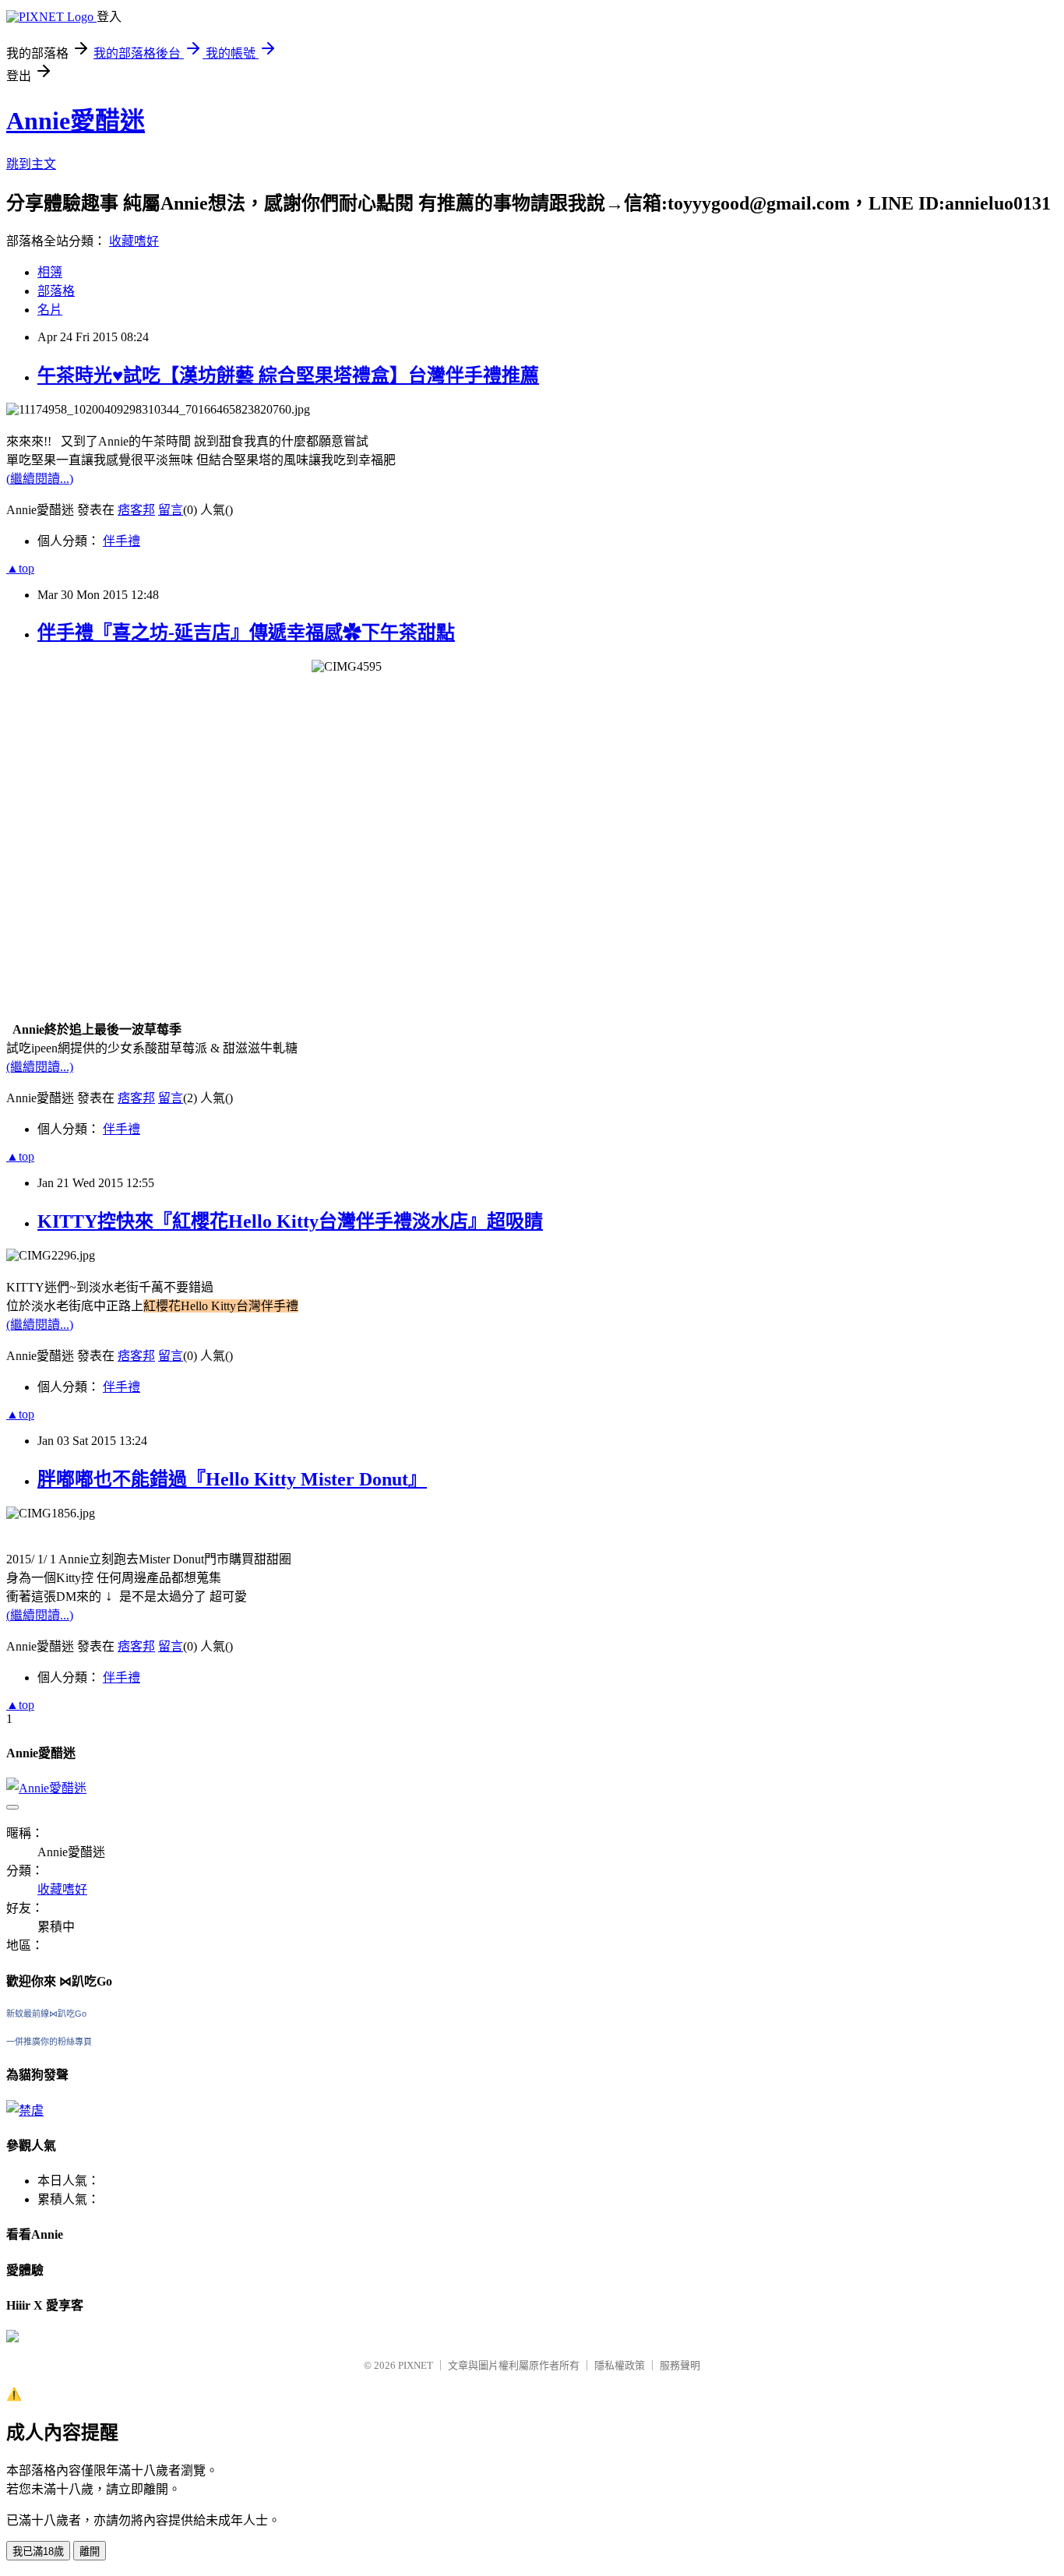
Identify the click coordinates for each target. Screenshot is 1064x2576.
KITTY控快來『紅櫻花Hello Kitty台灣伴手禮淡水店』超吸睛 (290, 1221)
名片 (50, 310)
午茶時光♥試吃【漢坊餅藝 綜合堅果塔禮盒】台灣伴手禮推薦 (288, 375)
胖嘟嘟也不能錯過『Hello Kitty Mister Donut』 (232, 1479)
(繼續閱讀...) (40, 479)
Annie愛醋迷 (76, 121)
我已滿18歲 (38, 2551)
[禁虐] (25, 2111)
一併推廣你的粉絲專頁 (49, 2042)
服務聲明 (680, 2365)
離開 (90, 2551)
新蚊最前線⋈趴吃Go (46, 2014)
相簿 (50, 272)
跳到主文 (31, 164)
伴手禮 (122, 541)
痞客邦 (136, 510)
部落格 (56, 291)
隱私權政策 (620, 2365)
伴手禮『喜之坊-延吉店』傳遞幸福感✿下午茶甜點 (246, 633)
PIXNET (416, 2365)
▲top (20, 568)
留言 (171, 510)
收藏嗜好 (134, 241)
